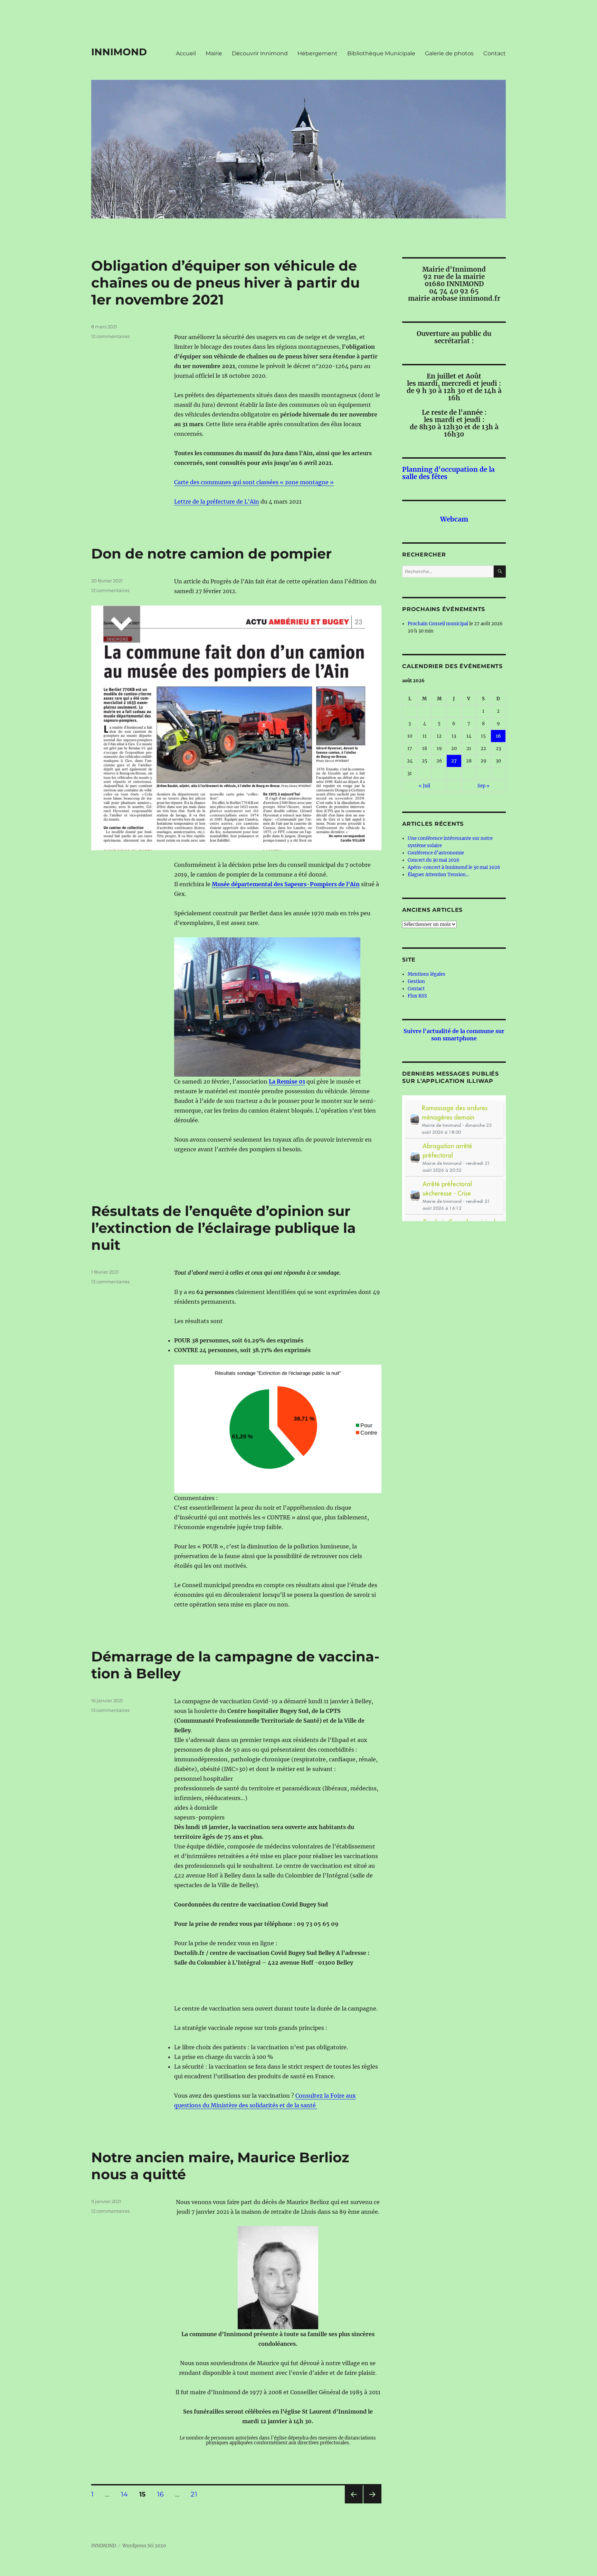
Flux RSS (417, 996)
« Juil (424, 786)
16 (163, 2494)
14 (127, 2494)
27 (454, 761)
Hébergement (318, 53)
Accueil (186, 53)
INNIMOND (119, 52)
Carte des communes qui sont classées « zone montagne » (254, 482)
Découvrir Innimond (260, 53)
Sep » (484, 786)
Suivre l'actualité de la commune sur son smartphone (454, 1035)
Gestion (416, 981)
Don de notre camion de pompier (211, 554)
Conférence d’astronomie (436, 853)
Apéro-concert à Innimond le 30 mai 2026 (454, 867)
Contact (495, 53)
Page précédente (352, 2503)
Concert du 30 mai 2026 (434, 860)
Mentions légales (427, 974)
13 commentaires (110, 1282)
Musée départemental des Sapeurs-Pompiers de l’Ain (286, 884)
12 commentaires (110, 336)
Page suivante (372, 2503)
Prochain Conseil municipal (438, 624)
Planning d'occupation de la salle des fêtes (448, 473)
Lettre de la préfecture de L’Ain (217, 502)
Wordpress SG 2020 (144, 2546)
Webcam (454, 519)
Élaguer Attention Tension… (438, 875)
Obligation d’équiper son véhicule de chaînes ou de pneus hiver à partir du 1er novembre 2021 (225, 283)
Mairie (214, 53)
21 (196, 2494)
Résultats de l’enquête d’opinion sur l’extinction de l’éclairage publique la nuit (224, 1228)
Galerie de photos (449, 53)
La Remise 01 (287, 1081)
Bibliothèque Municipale (381, 53)
